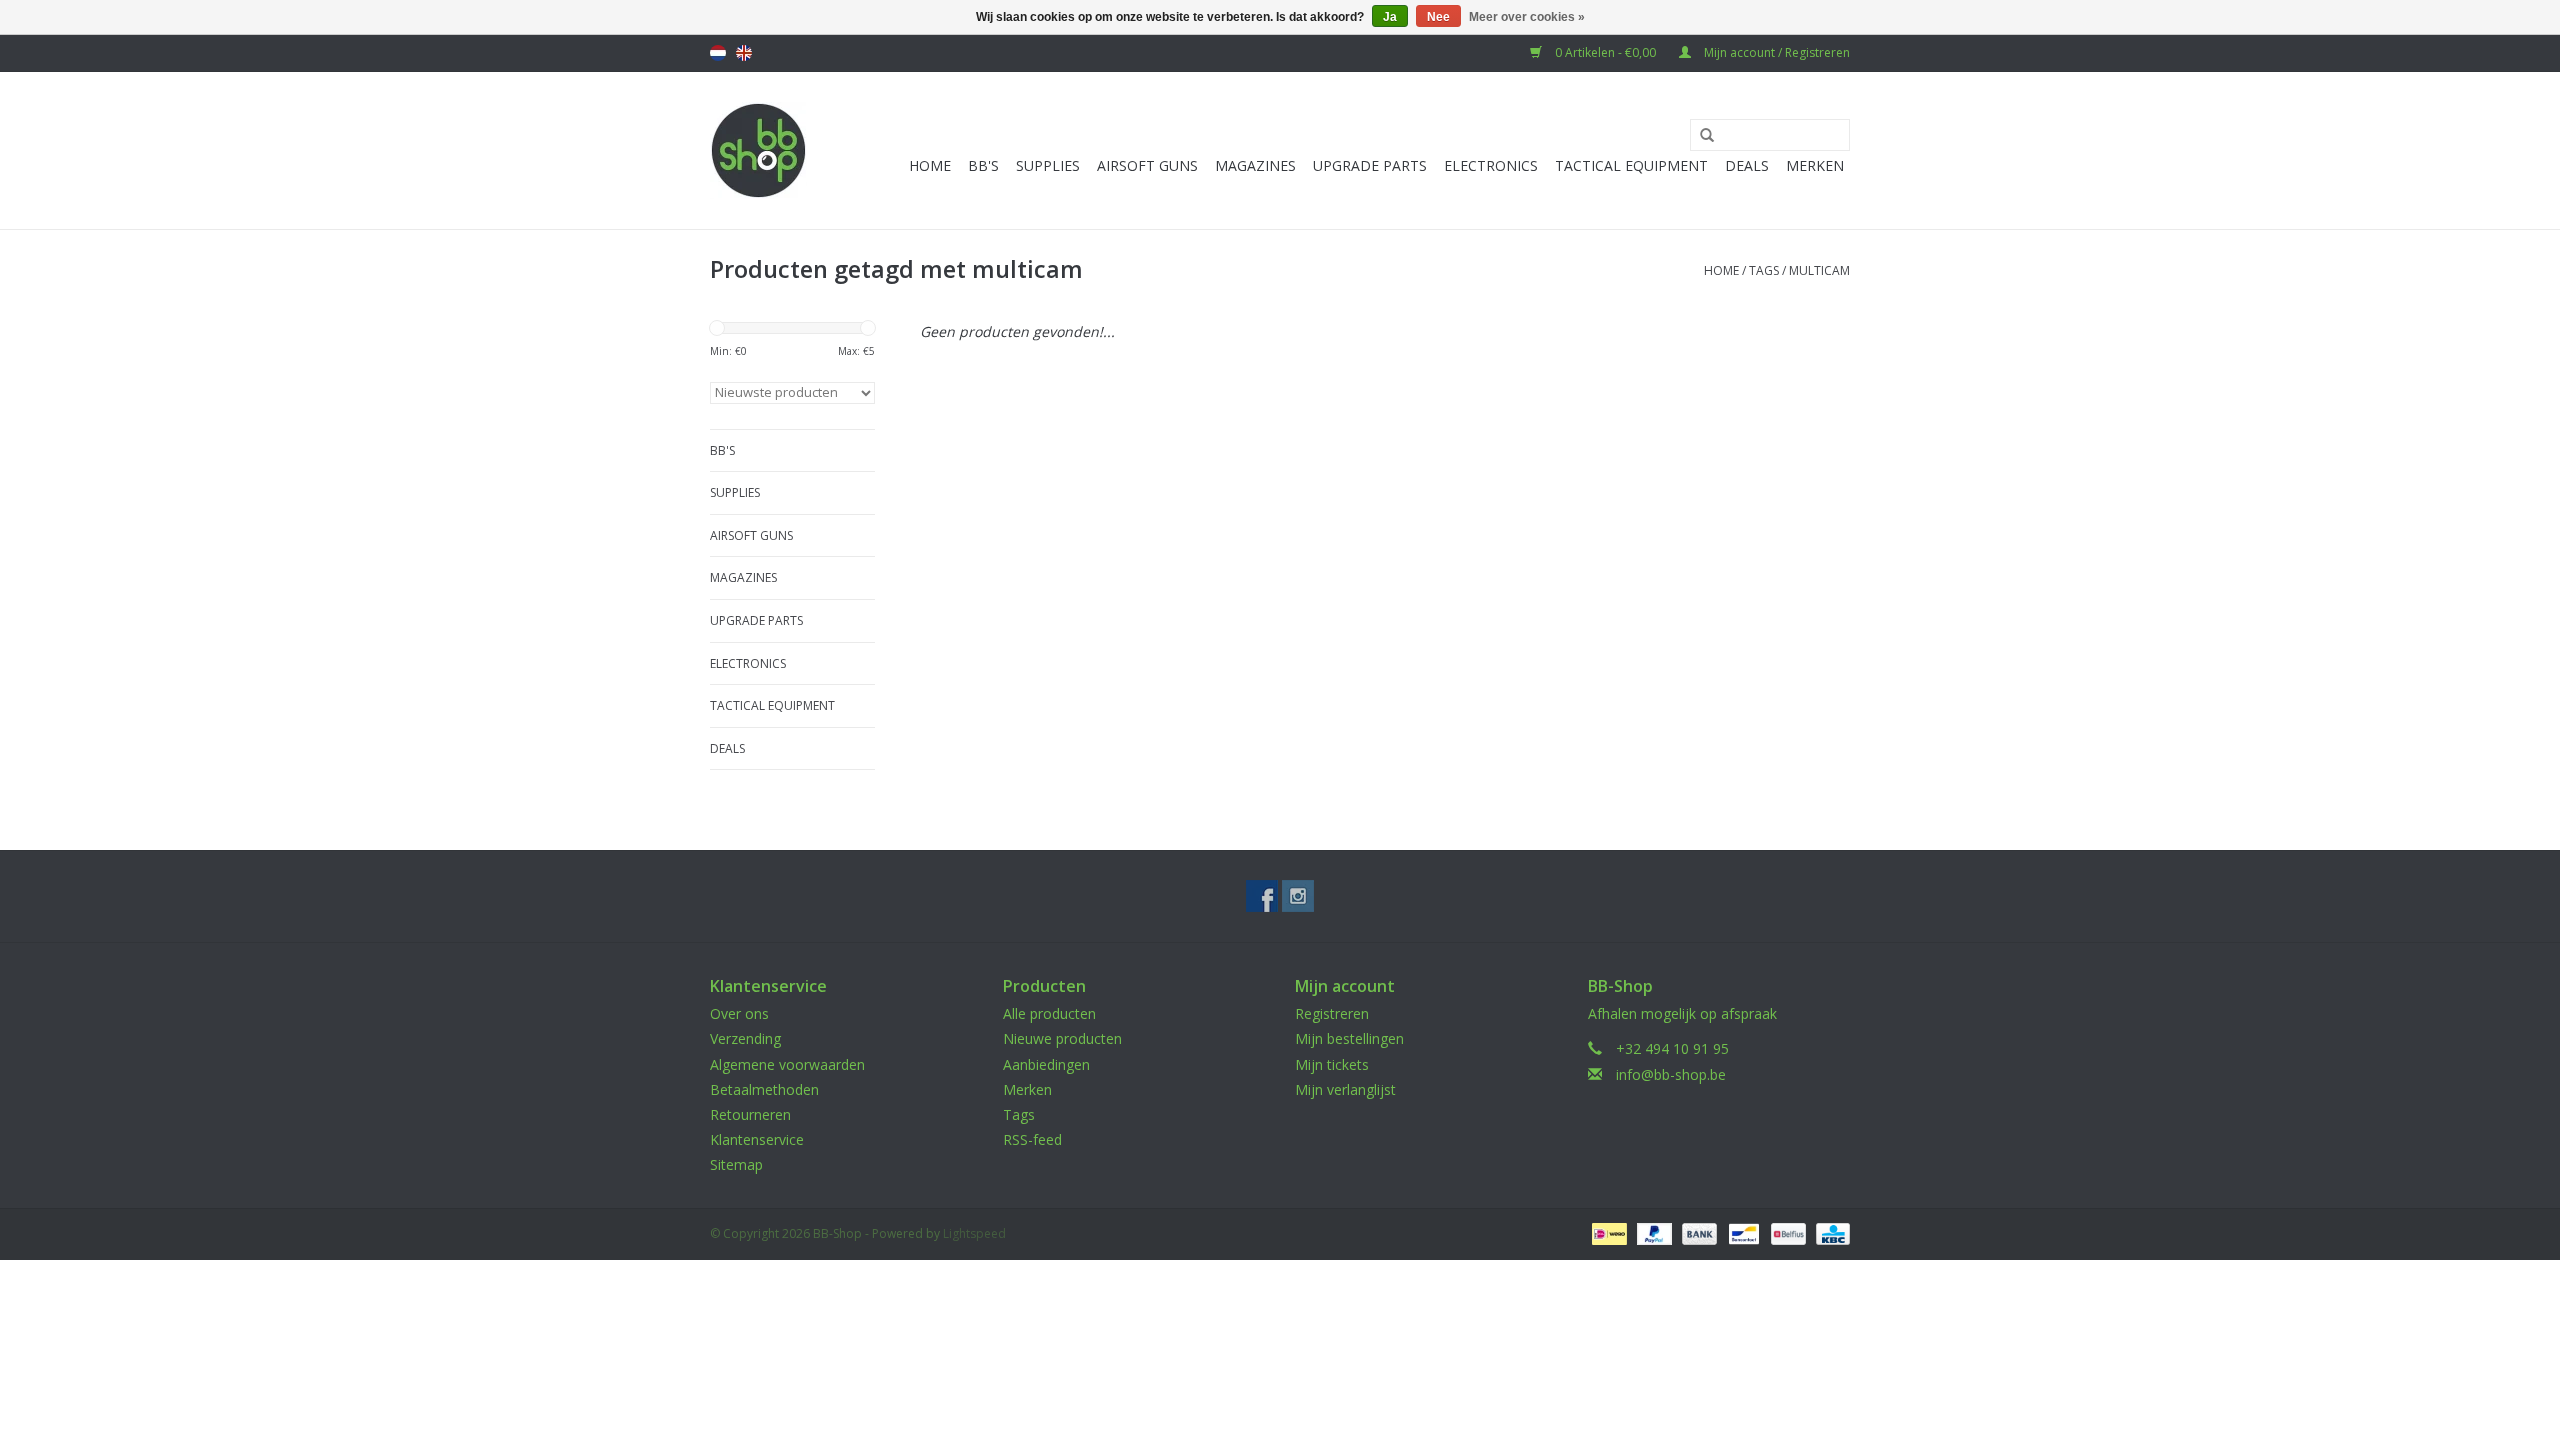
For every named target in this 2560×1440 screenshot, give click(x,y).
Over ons (739, 1013)
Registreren (1332, 1013)
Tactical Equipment (1631, 165)
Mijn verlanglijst (1345, 1089)
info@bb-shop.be (1671, 1074)
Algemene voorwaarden (787, 1064)
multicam (1819, 270)
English (744, 53)
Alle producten (1049, 1013)
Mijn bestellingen (1349, 1038)
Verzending (745, 1038)
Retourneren (750, 1114)
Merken (1815, 165)
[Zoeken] (1700, 136)
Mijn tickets (1332, 1064)
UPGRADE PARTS (1370, 165)
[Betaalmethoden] (1607, 1232)
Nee (1438, 17)
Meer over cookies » (1527, 17)
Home (930, 165)
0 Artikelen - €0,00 (1605, 52)
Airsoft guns (1147, 165)
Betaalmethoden (764, 1089)
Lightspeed (974, 1233)
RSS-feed (1032, 1139)
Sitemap (736, 1164)
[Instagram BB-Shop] (1298, 896)
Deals (1747, 165)
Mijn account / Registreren (1775, 52)
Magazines (1255, 165)
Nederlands (718, 53)
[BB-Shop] (758, 150)
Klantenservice (757, 1139)
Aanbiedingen (1046, 1064)
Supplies (1048, 165)
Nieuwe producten (1062, 1038)
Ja (1390, 17)
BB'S (983, 165)
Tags (1764, 270)
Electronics (1491, 165)
